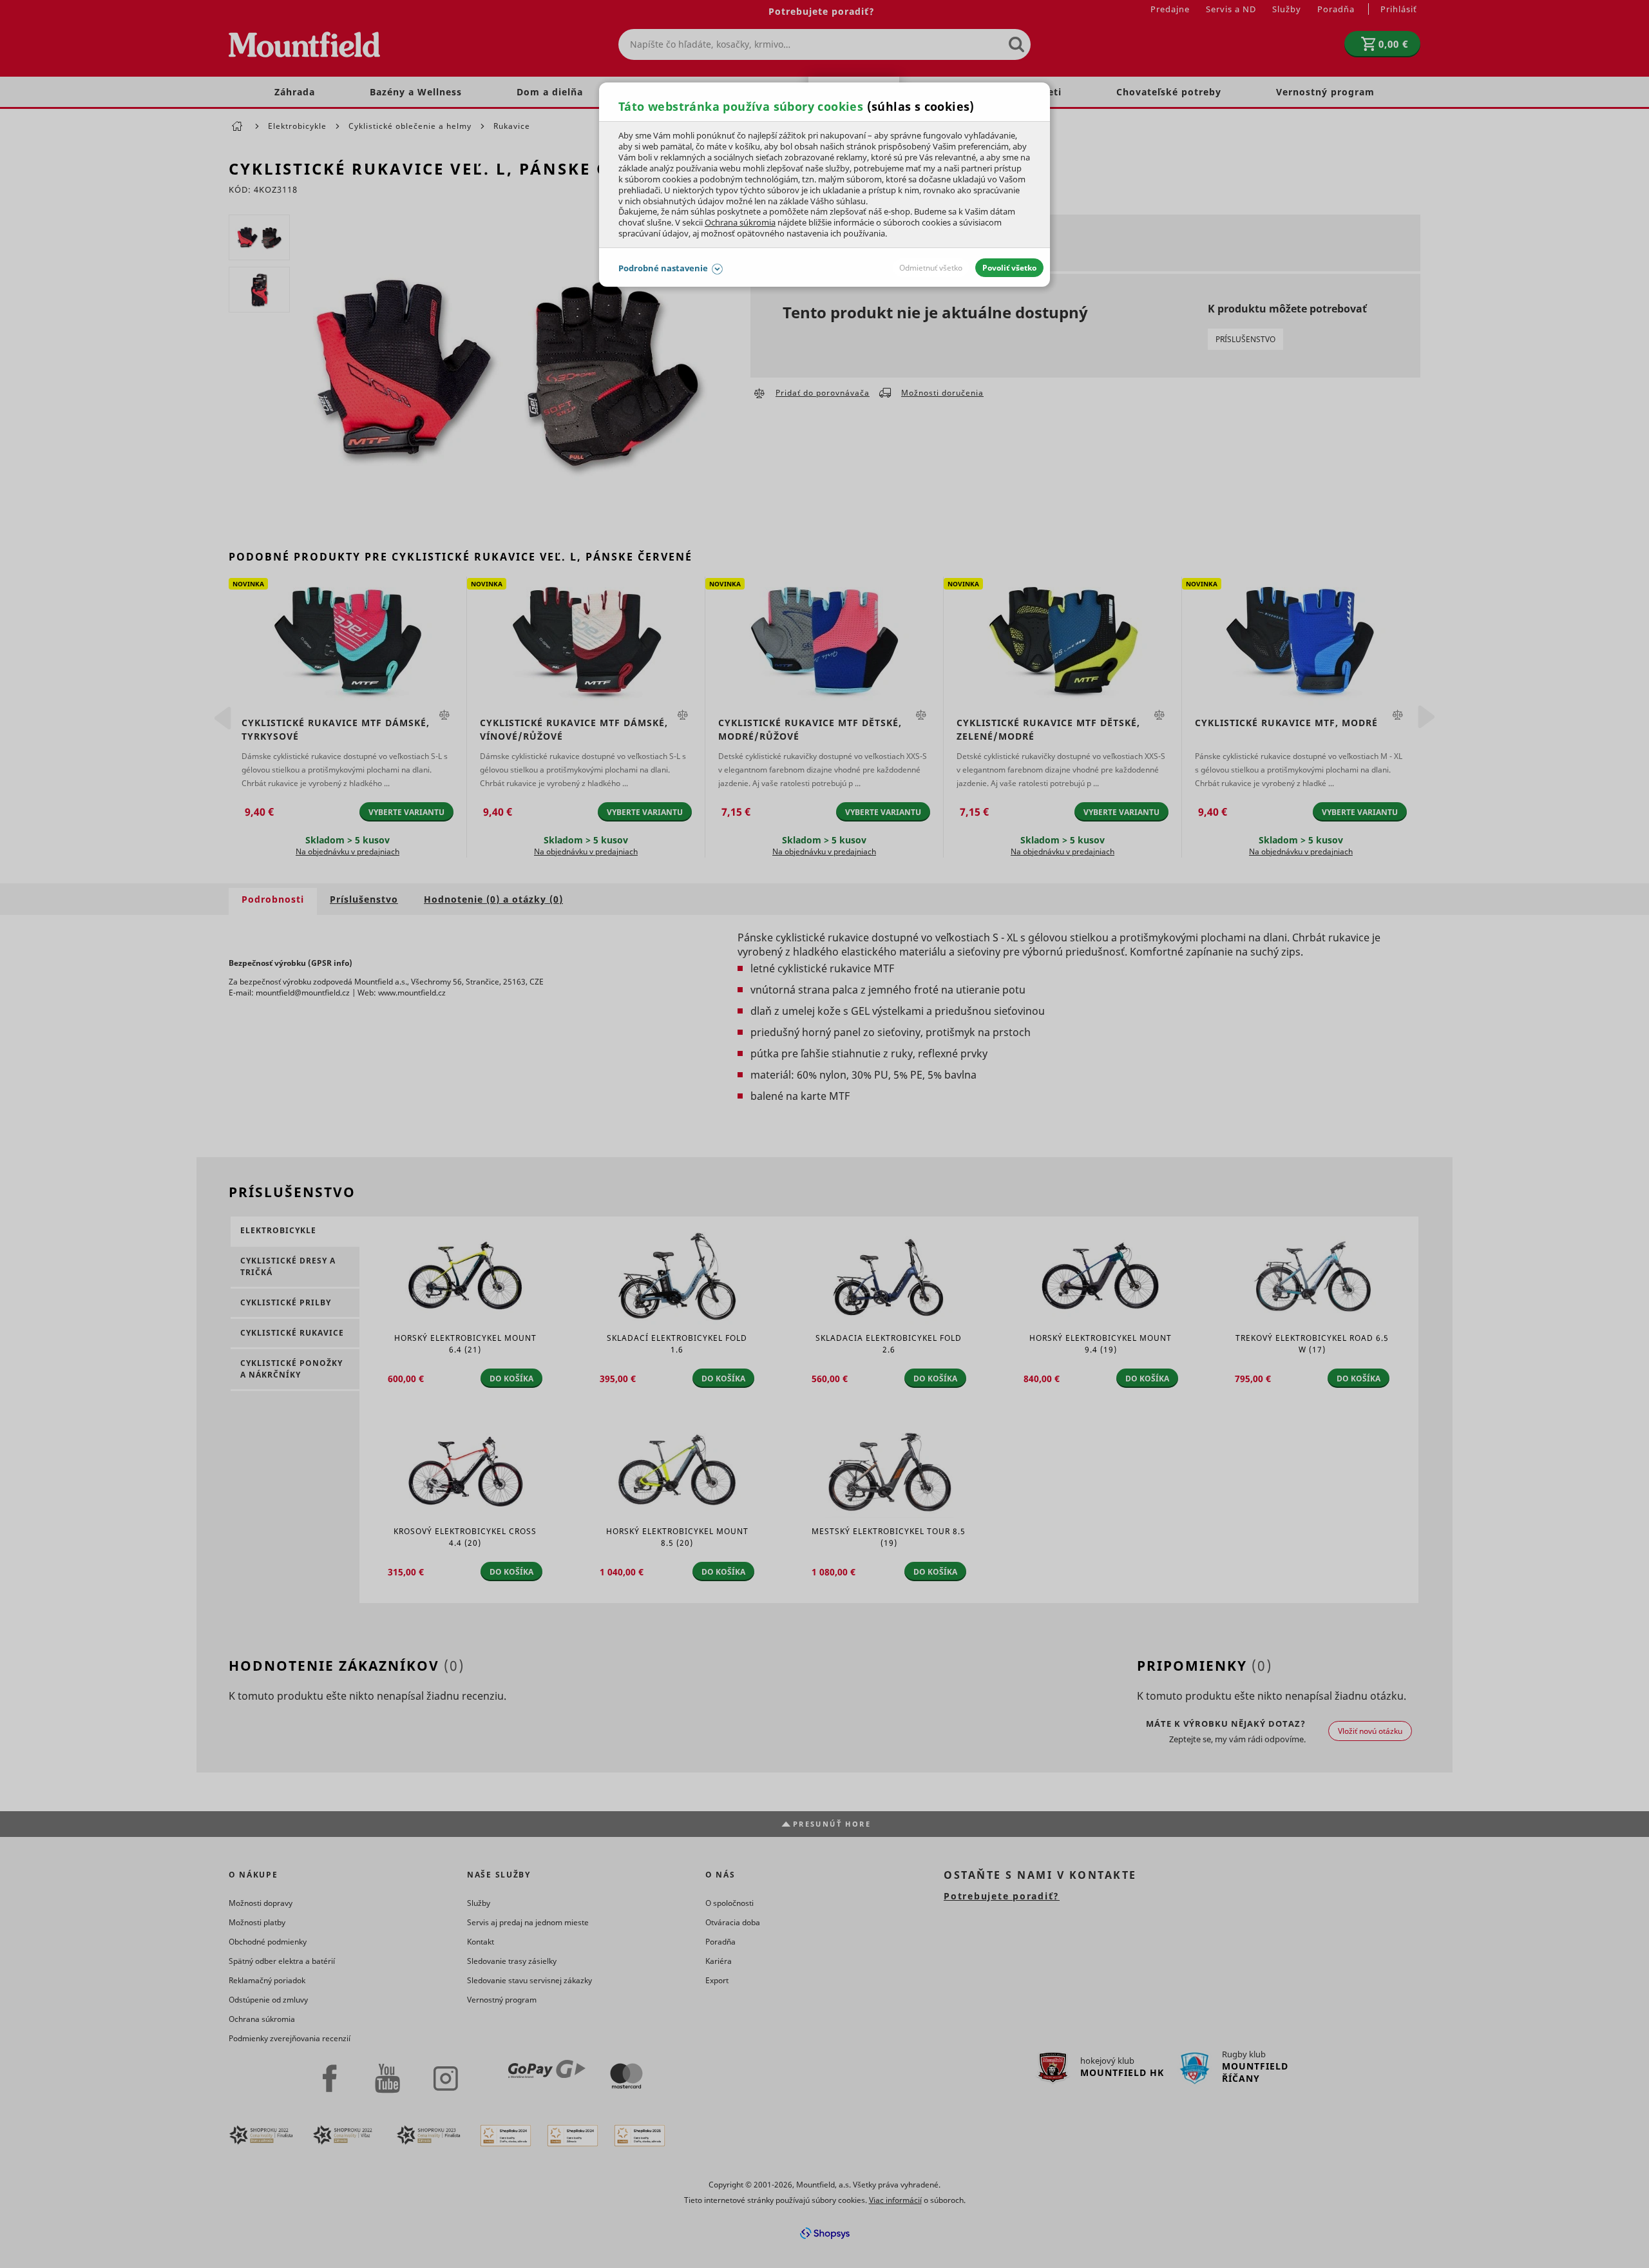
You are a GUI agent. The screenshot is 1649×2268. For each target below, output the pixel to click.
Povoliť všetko (1009, 268)
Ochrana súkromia (740, 222)
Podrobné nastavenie (663, 268)
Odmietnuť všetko (931, 268)
